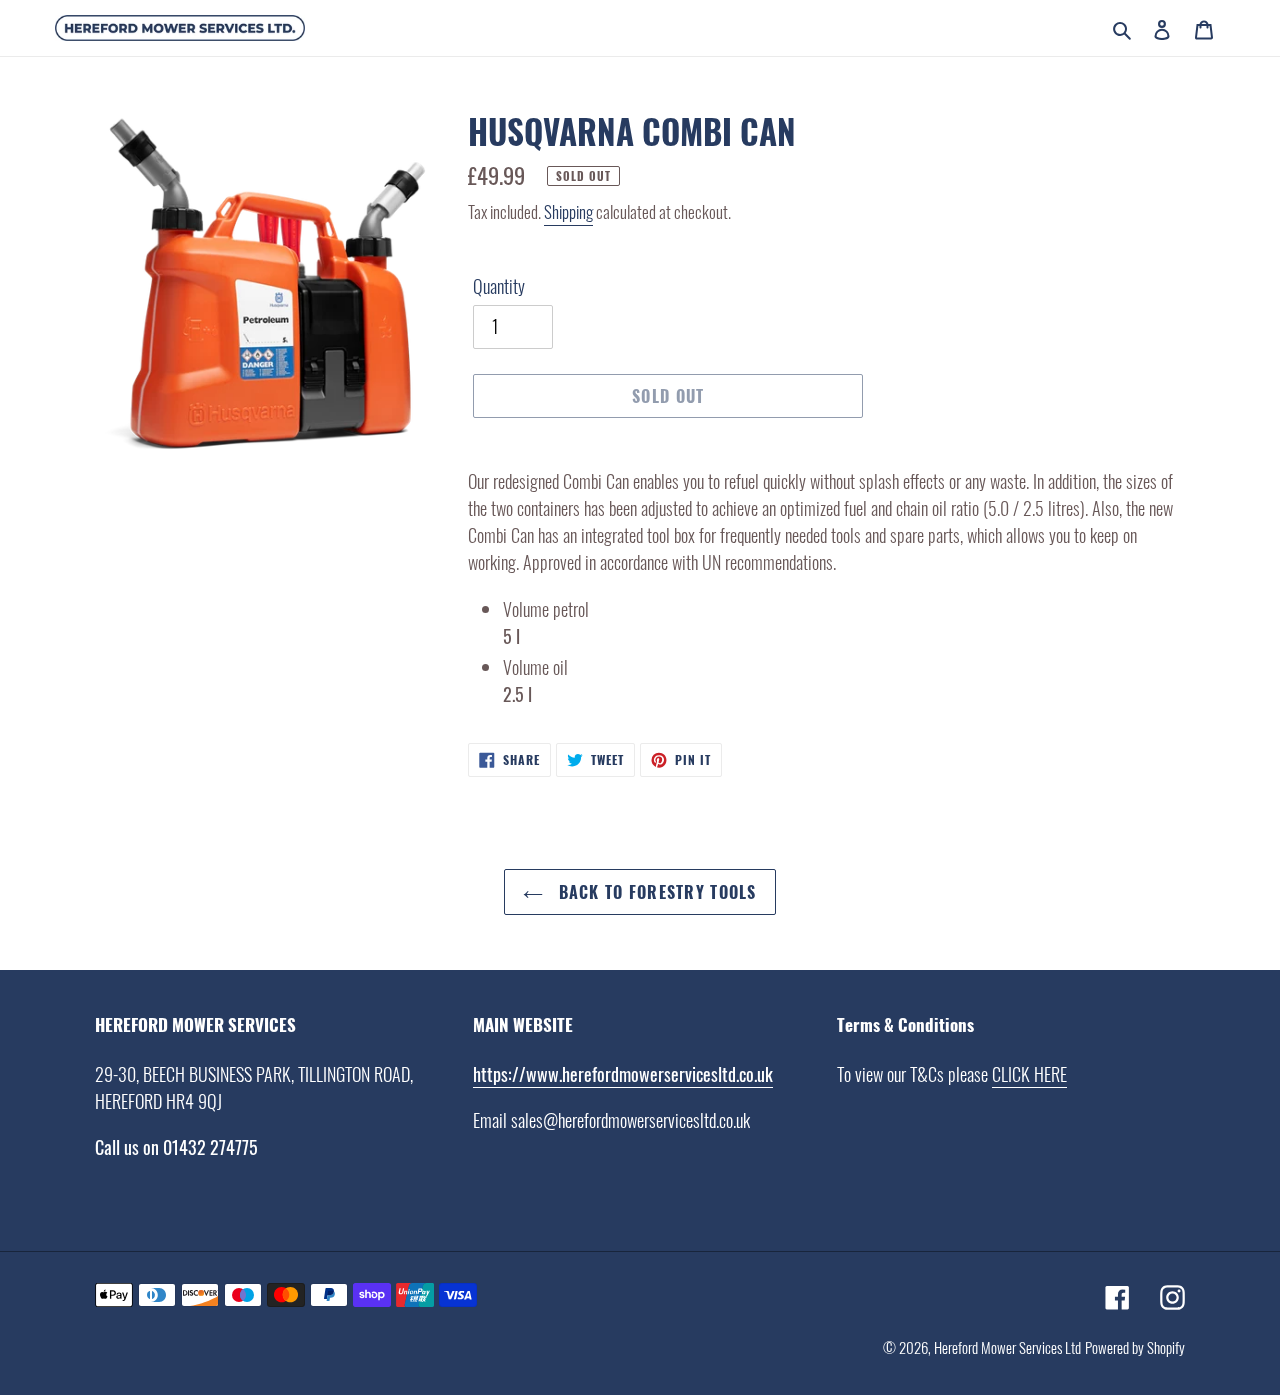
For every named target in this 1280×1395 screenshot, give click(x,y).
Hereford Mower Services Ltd (1007, 1347)
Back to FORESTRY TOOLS (654, 892)
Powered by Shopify (1135, 1347)
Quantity (499, 286)
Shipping (568, 211)
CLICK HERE (1029, 1074)
